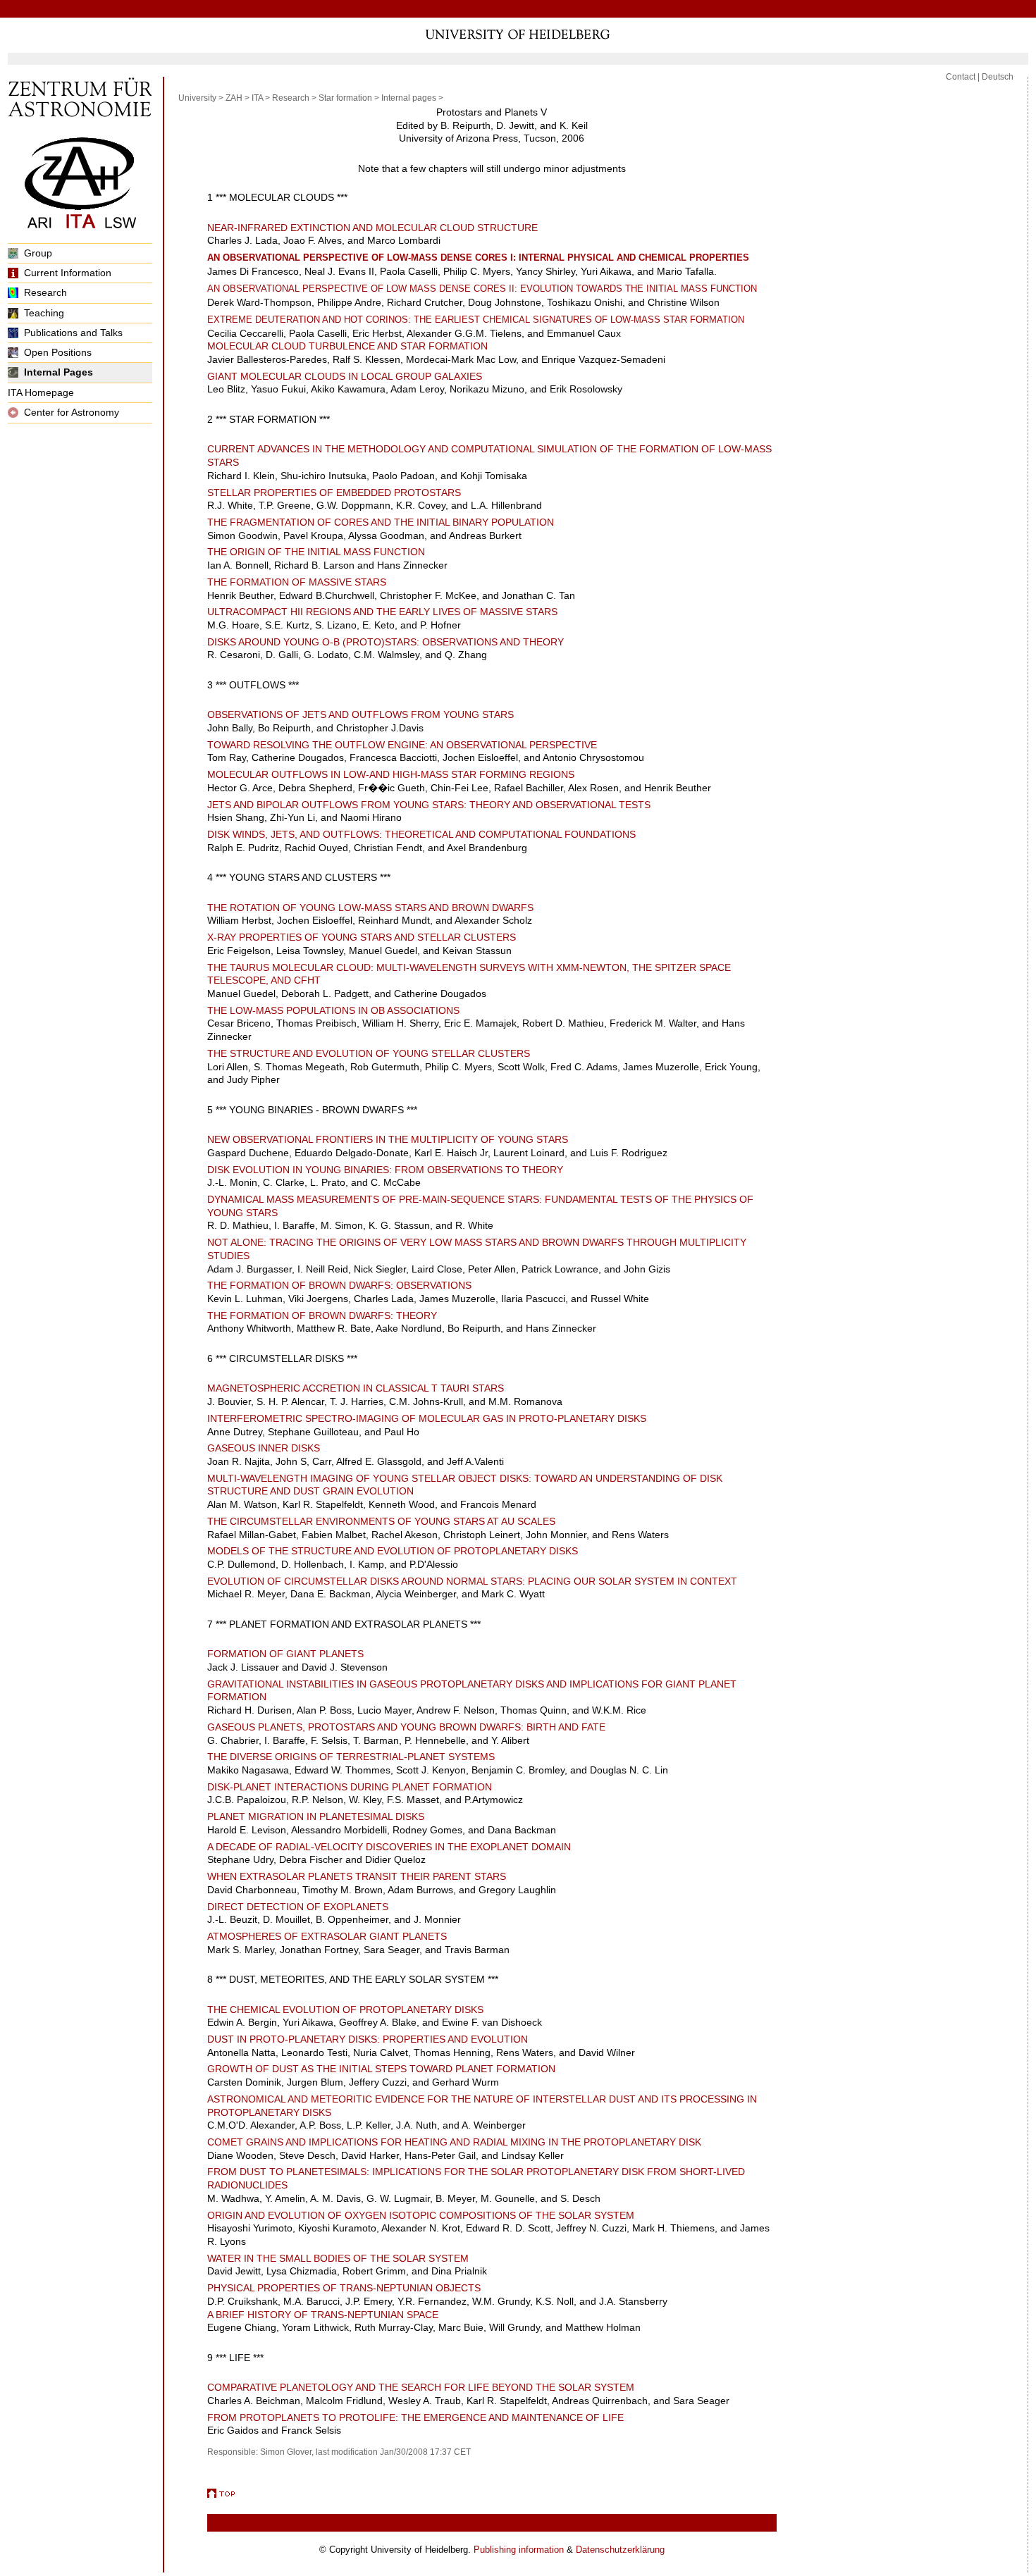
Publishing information (519, 2550)
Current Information (68, 273)
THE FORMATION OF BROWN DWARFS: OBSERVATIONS (339, 1285)
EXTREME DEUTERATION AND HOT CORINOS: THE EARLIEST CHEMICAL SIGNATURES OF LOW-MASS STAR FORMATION (476, 320)
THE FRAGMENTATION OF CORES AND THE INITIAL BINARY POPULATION (381, 522)
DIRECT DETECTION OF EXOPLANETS (298, 1907)
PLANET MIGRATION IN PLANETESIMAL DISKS (316, 1816)
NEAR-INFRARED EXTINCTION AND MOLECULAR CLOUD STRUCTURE (372, 228)
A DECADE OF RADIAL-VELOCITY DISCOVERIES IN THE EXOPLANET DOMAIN (389, 1847)
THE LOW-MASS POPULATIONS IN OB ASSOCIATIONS (333, 1010)
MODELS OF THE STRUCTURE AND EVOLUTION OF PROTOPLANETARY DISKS (393, 1551)
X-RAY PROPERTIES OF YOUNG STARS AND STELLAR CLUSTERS (362, 937)
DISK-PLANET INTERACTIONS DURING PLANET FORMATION (350, 1787)
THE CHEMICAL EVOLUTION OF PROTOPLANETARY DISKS (345, 2010)
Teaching (44, 313)
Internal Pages (58, 372)
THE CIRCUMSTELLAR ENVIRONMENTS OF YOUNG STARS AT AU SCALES (381, 1521)
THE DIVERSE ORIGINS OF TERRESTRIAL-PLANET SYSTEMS (351, 1757)
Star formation (345, 98)
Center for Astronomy (72, 412)
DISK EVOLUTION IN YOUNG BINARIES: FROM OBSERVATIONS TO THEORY (385, 1170)
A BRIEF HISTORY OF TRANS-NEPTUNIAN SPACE (323, 2315)
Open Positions (58, 352)
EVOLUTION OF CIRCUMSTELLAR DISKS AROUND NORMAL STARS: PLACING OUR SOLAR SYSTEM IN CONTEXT (472, 1581)
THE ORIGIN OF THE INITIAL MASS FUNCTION (316, 552)
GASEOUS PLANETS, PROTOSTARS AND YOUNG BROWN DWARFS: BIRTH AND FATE (406, 1727)
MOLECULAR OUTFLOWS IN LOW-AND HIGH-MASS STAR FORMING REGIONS (391, 774)
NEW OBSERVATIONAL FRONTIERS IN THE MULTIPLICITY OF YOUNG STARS (388, 1139)
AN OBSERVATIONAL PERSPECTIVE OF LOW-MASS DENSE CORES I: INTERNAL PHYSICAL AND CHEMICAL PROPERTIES (478, 258)
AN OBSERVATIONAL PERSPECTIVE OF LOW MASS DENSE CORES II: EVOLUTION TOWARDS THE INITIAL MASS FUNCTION (482, 289)
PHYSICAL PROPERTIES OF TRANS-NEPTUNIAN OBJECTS (344, 2288)
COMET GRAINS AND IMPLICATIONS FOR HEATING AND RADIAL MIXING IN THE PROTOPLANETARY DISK (454, 2142)
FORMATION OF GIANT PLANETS (285, 1654)
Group (38, 253)
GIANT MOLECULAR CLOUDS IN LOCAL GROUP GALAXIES (345, 376)
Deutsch (998, 77)
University (197, 98)
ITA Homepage (41, 392)
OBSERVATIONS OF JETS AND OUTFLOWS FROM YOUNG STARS (360, 714)
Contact (961, 77)
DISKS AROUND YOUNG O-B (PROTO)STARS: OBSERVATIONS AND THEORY (386, 642)
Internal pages (409, 98)
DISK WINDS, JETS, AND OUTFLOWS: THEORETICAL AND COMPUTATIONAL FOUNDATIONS (421, 834)
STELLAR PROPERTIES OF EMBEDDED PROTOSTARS (334, 493)
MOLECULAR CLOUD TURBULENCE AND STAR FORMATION (347, 346)
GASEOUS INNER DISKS (264, 1448)
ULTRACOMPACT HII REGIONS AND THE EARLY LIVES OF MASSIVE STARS (382, 612)
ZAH (234, 98)
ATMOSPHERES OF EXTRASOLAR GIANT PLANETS (327, 1936)
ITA (257, 98)
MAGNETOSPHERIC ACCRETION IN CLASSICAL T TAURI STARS (356, 1388)
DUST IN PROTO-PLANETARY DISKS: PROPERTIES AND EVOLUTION (368, 2039)
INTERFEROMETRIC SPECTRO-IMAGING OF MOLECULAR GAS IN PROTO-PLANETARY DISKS (427, 1418)
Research (45, 292)
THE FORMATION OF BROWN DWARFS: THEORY (322, 1315)
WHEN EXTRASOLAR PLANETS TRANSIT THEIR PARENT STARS (357, 1876)
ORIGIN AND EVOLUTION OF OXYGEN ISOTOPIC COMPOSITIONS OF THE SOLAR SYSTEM (421, 2215)
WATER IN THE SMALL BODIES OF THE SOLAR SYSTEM (338, 2258)
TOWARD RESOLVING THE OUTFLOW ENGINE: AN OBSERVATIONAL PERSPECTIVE (402, 745)
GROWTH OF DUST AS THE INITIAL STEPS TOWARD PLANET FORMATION (381, 2069)
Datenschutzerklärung (620, 2550)
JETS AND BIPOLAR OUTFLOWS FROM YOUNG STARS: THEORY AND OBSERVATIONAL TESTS (429, 805)
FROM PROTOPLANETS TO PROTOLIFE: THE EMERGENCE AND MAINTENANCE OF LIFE (415, 2417)
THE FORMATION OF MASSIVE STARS (297, 582)
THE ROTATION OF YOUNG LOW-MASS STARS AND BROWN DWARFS (370, 908)
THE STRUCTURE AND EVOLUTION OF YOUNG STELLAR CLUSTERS (369, 1053)
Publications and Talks (73, 333)
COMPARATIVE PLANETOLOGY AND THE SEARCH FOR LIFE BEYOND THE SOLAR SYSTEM (421, 2387)
